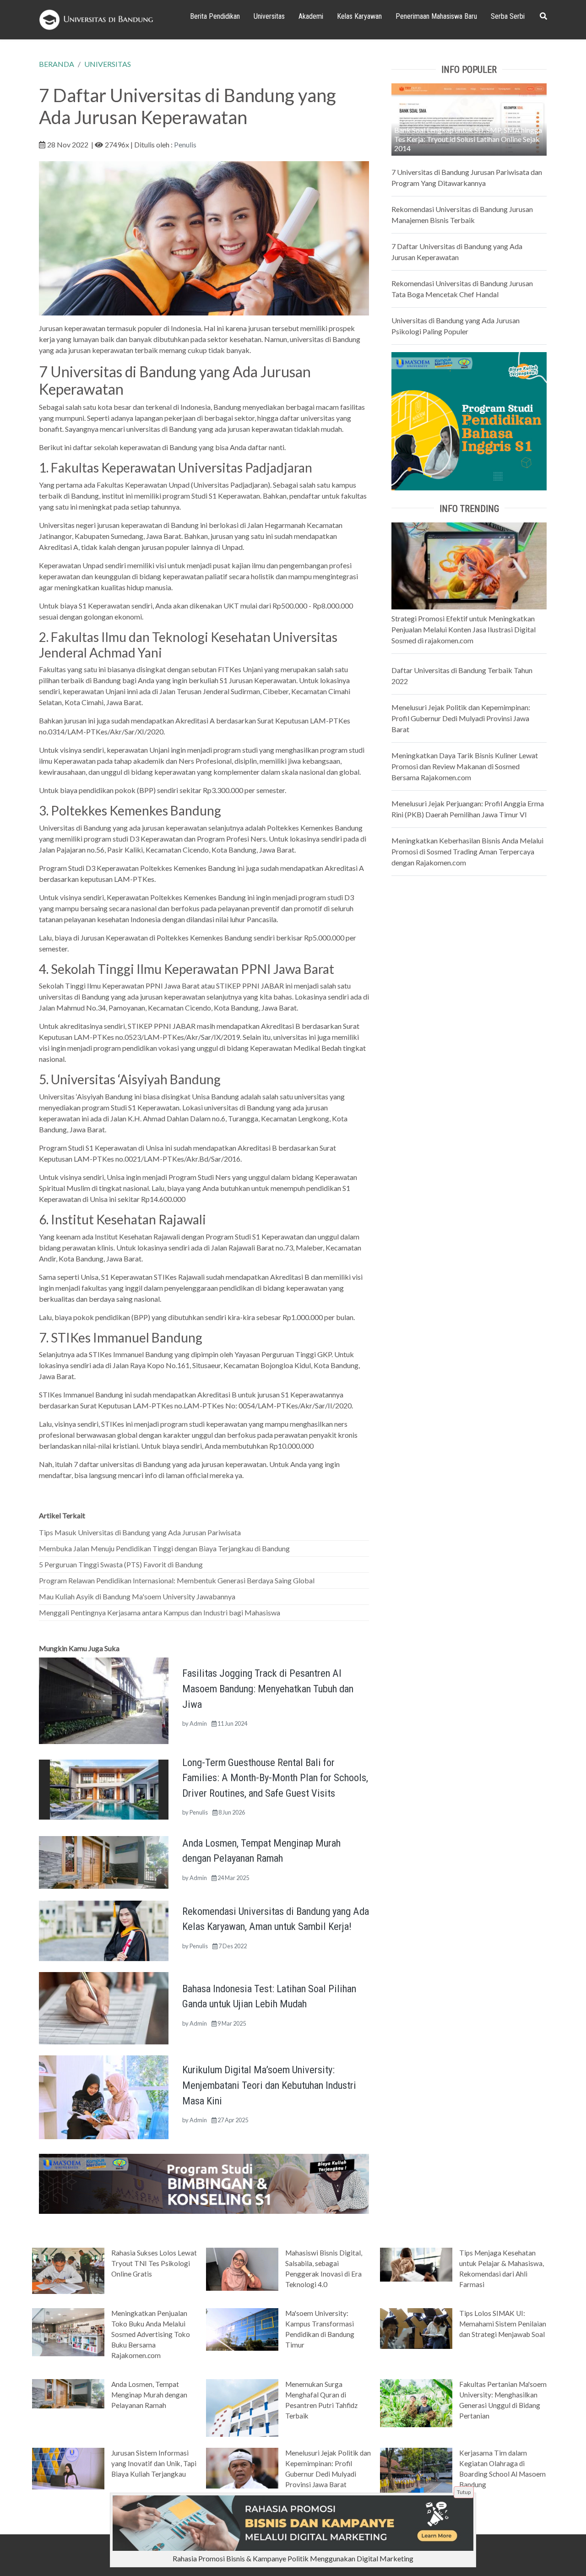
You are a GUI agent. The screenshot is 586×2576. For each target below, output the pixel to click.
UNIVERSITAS (108, 64)
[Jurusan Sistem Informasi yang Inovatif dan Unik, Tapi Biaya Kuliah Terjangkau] (68, 2468)
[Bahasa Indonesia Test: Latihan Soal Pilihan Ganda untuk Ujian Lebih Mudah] (104, 2007)
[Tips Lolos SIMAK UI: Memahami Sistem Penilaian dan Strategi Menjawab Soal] (416, 2328)
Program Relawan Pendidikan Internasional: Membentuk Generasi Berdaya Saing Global (177, 1580)
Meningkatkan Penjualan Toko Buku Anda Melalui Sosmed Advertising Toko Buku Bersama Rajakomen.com (151, 2334)
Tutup (464, 2492)
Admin (198, 1723)
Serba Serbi (508, 16)
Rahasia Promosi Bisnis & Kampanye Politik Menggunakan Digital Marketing (293, 2558)
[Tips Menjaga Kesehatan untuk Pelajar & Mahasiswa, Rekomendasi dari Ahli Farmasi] (416, 2264)
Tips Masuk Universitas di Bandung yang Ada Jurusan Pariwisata (140, 1532)
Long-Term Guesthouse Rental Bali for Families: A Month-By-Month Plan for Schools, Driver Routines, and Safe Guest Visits (275, 1778)
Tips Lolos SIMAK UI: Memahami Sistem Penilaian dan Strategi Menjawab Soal (503, 2324)
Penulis (185, 144)
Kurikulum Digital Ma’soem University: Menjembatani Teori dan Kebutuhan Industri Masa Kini (269, 2085)
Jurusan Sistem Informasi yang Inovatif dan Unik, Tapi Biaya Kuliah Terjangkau (154, 2463)
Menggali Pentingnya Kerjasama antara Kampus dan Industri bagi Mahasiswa (160, 1612)
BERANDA (57, 64)
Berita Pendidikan (215, 16)
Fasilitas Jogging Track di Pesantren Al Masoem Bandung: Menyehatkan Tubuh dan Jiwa (268, 1688)
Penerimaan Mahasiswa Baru (436, 16)
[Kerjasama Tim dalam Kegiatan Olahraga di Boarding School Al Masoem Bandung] (416, 2474)
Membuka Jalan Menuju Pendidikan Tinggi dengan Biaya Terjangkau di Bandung (164, 1548)
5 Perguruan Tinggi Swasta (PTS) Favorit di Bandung (121, 1564)
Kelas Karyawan (359, 16)
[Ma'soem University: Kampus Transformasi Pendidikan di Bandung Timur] (242, 2329)
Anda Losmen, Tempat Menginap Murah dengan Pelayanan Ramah (149, 2395)
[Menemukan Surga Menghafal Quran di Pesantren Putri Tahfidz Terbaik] (242, 2407)
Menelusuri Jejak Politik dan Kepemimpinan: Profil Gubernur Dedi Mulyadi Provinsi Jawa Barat (461, 718)
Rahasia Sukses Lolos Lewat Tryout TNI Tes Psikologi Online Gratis (154, 2263)
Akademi (311, 16)
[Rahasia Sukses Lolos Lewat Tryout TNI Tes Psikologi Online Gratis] (68, 2270)
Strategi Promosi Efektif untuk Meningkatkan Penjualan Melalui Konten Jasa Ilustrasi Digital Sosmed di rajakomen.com (464, 629)
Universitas (269, 16)
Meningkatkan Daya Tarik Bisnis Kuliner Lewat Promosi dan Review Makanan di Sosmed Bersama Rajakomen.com (465, 766)
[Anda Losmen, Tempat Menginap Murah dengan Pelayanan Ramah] (104, 1861)
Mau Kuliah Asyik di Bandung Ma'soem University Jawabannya (137, 1596)
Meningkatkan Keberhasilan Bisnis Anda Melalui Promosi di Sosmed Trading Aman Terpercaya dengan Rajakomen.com (467, 851)
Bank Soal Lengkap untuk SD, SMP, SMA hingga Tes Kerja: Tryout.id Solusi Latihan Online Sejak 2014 (468, 139)
